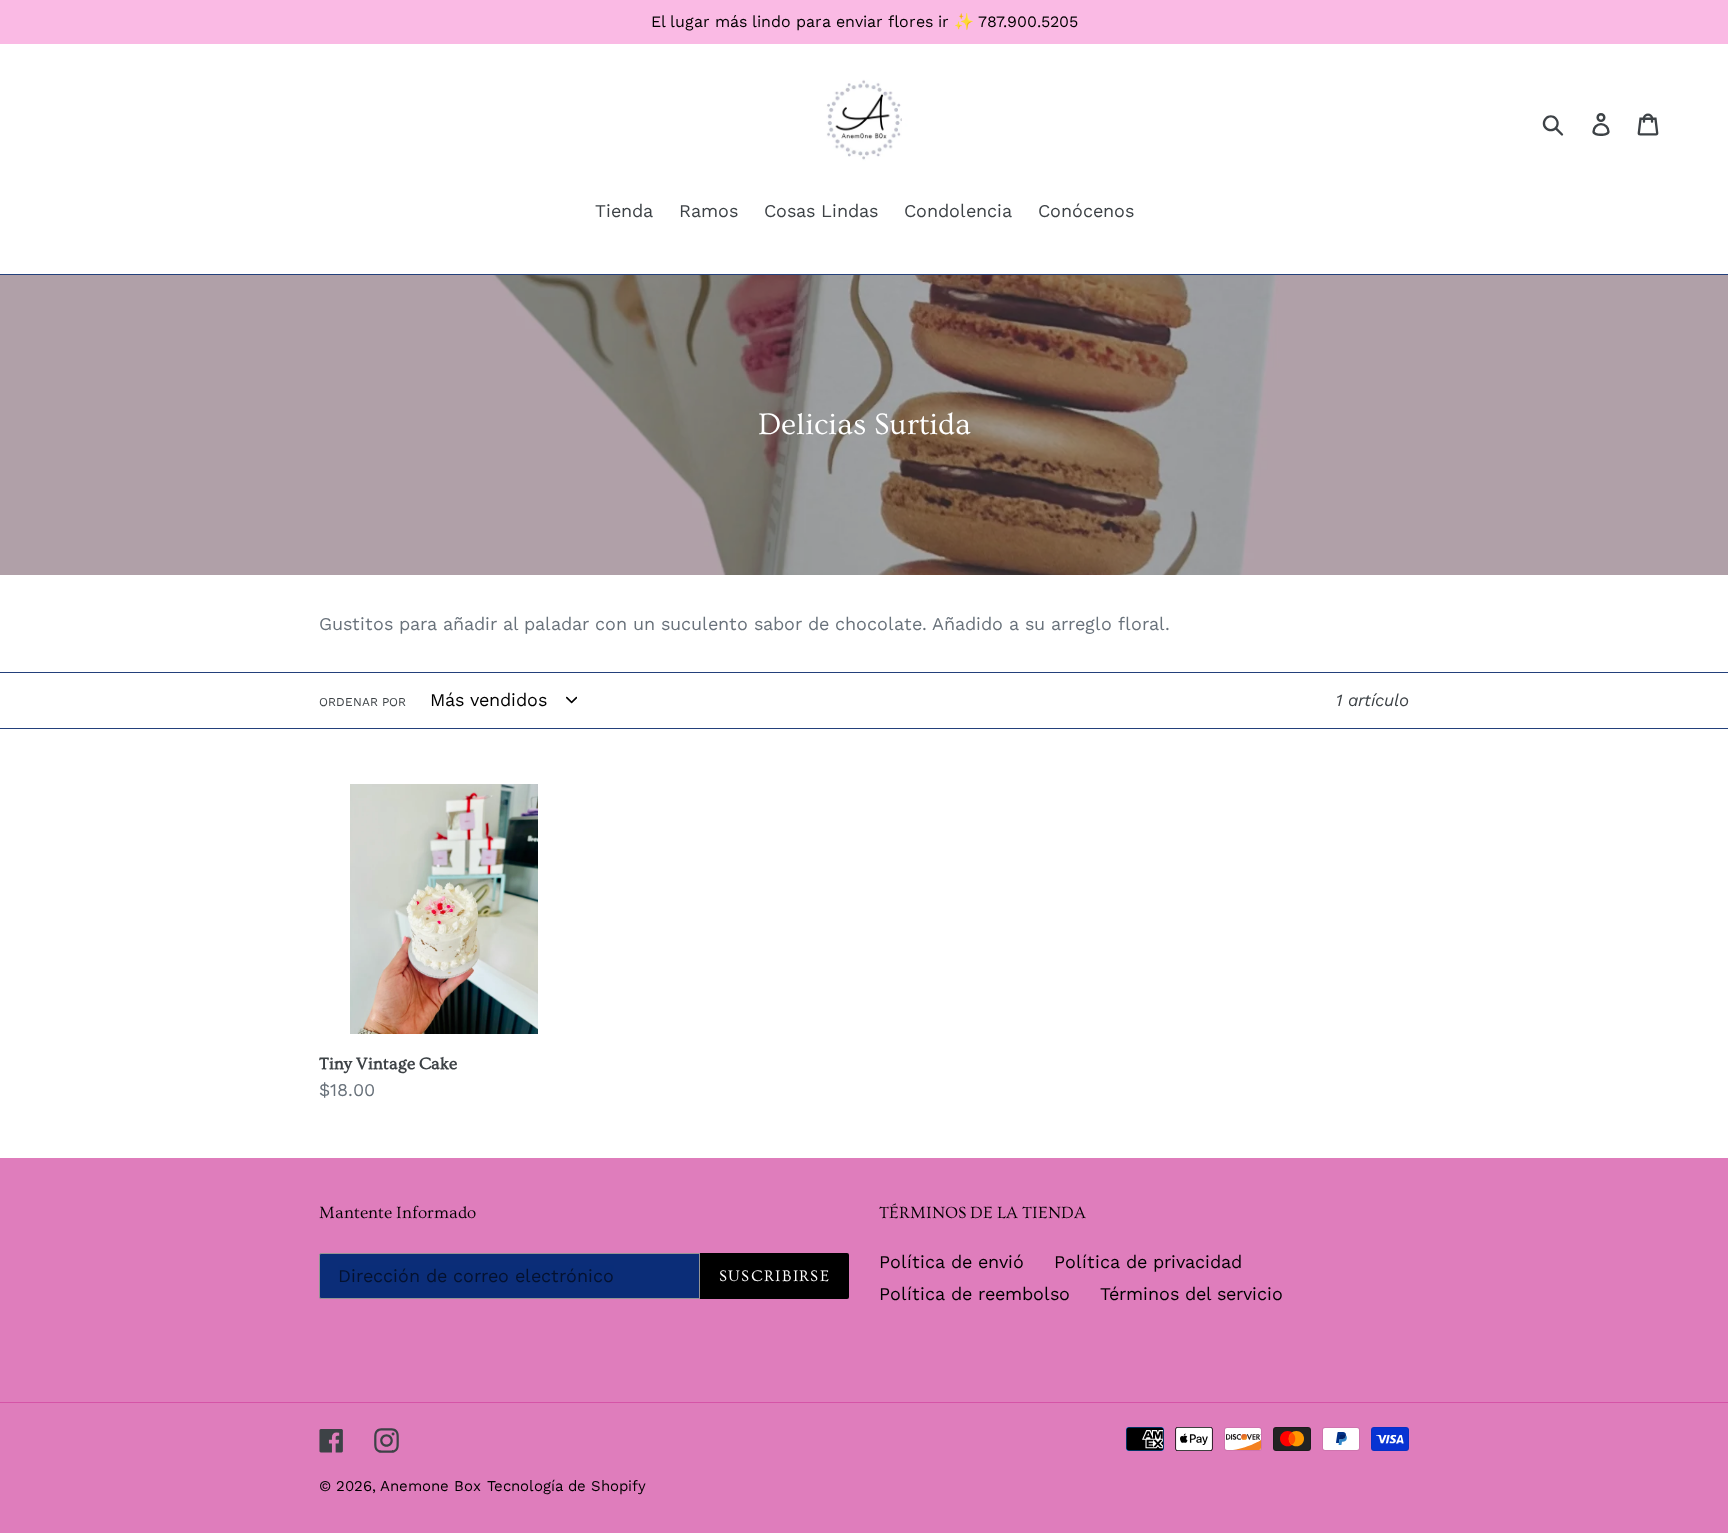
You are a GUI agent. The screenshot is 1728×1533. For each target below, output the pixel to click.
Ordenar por (362, 702)
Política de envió (951, 1261)
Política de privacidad (1148, 1261)
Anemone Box (430, 1486)
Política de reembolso (974, 1293)
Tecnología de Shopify (566, 1486)
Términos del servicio (1191, 1293)
